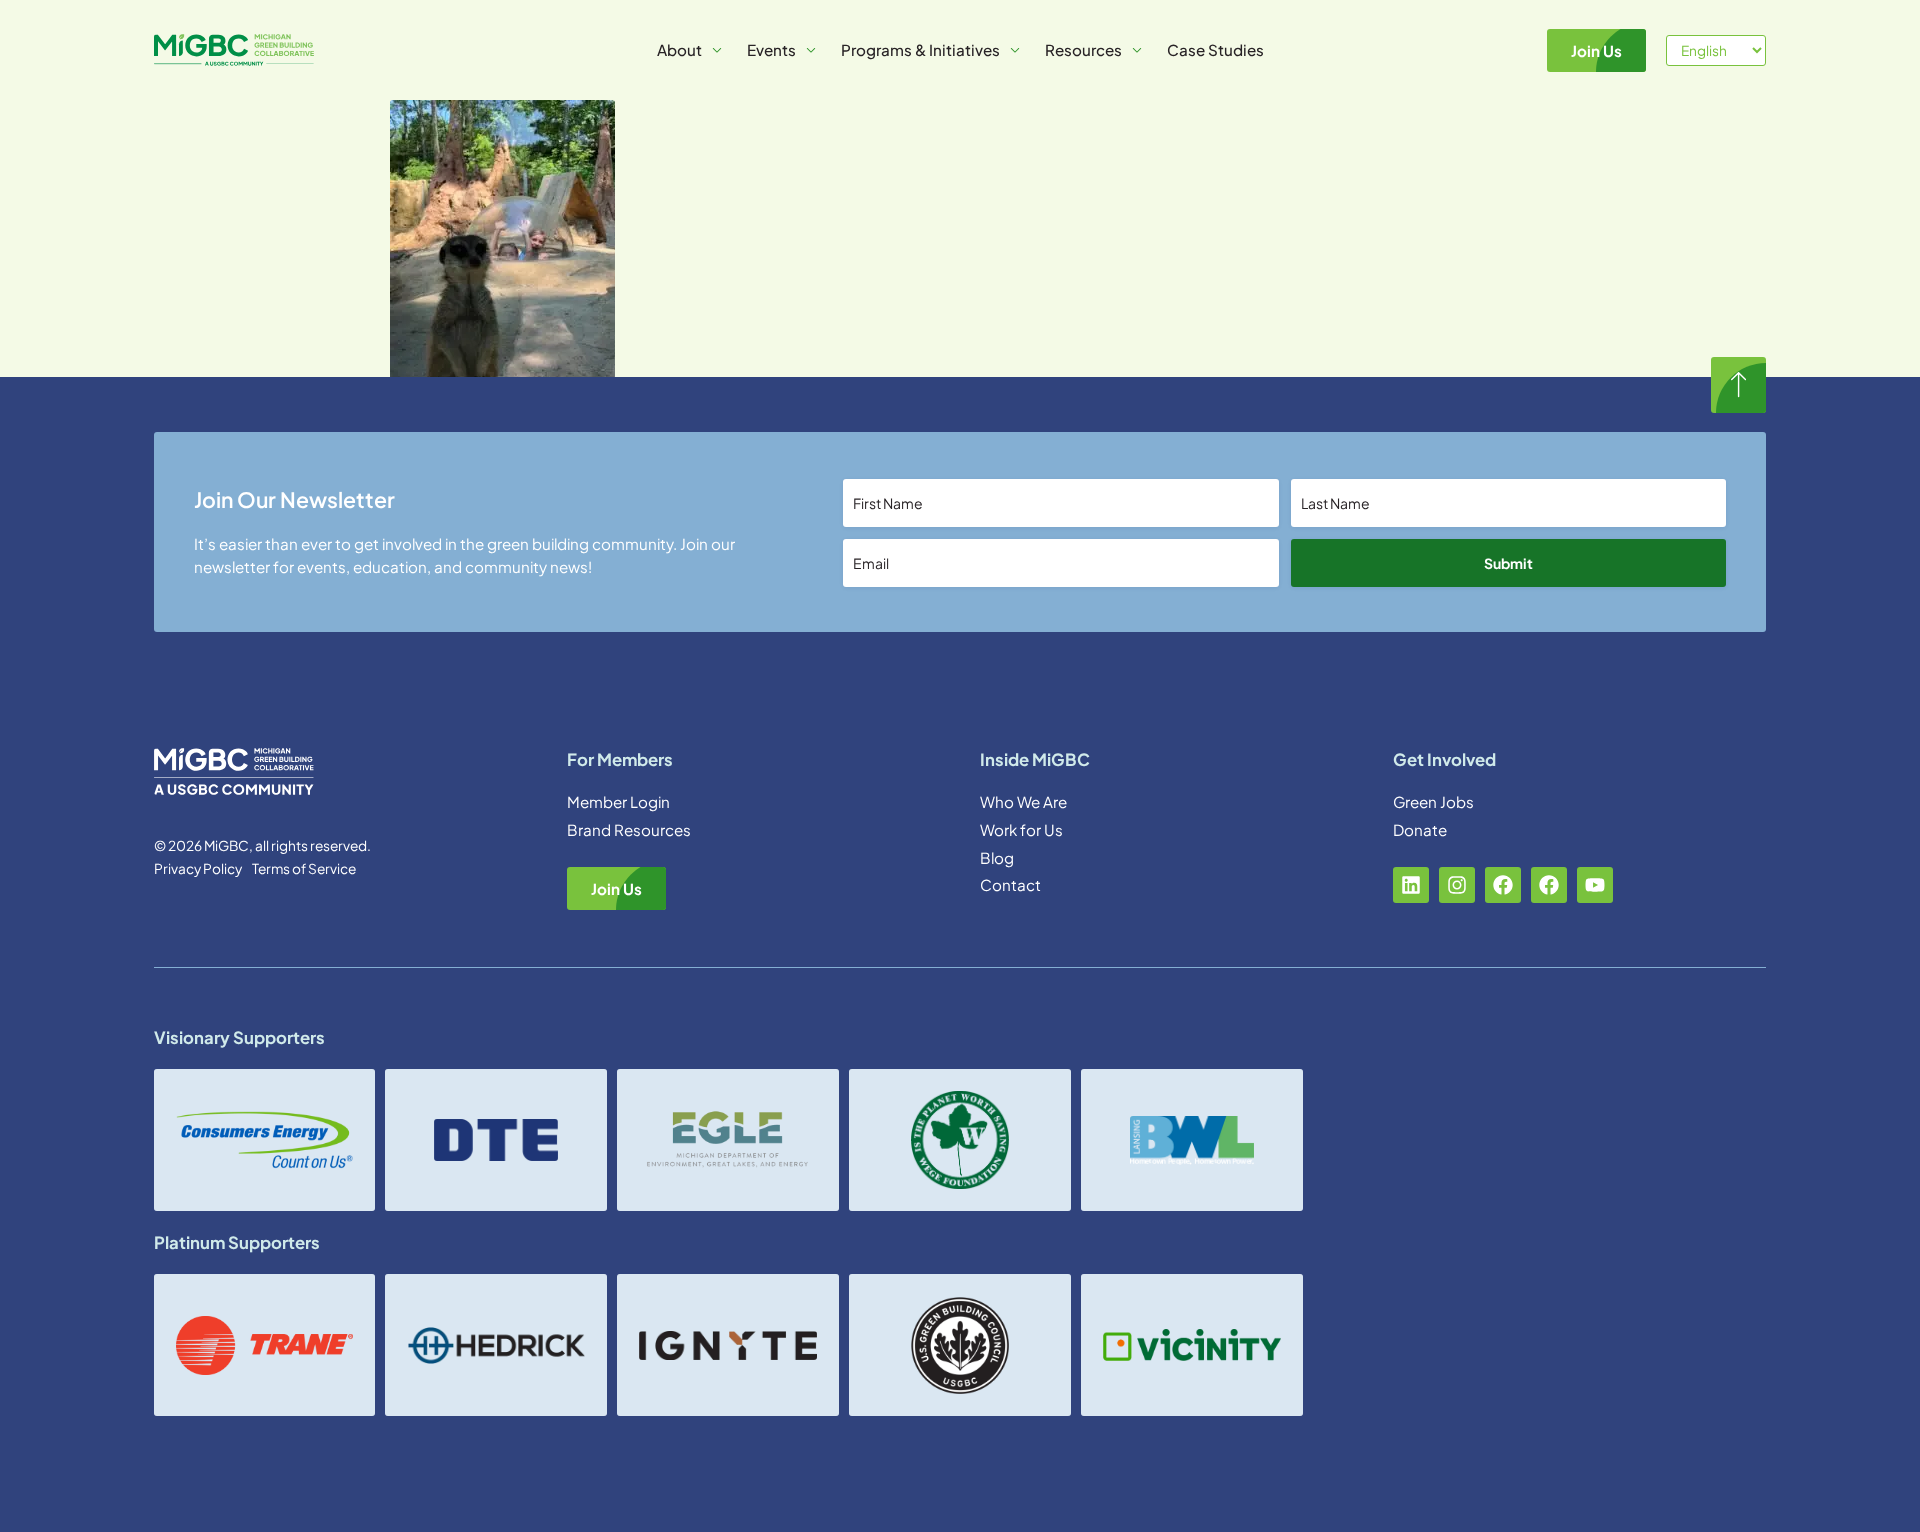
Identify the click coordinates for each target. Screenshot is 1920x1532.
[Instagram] (1457, 885)
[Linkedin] (1411, 885)
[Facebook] (1503, 885)
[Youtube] (1595, 885)
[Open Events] (811, 50)
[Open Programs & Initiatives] (1015, 50)
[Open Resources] (1137, 50)
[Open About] (717, 50)
